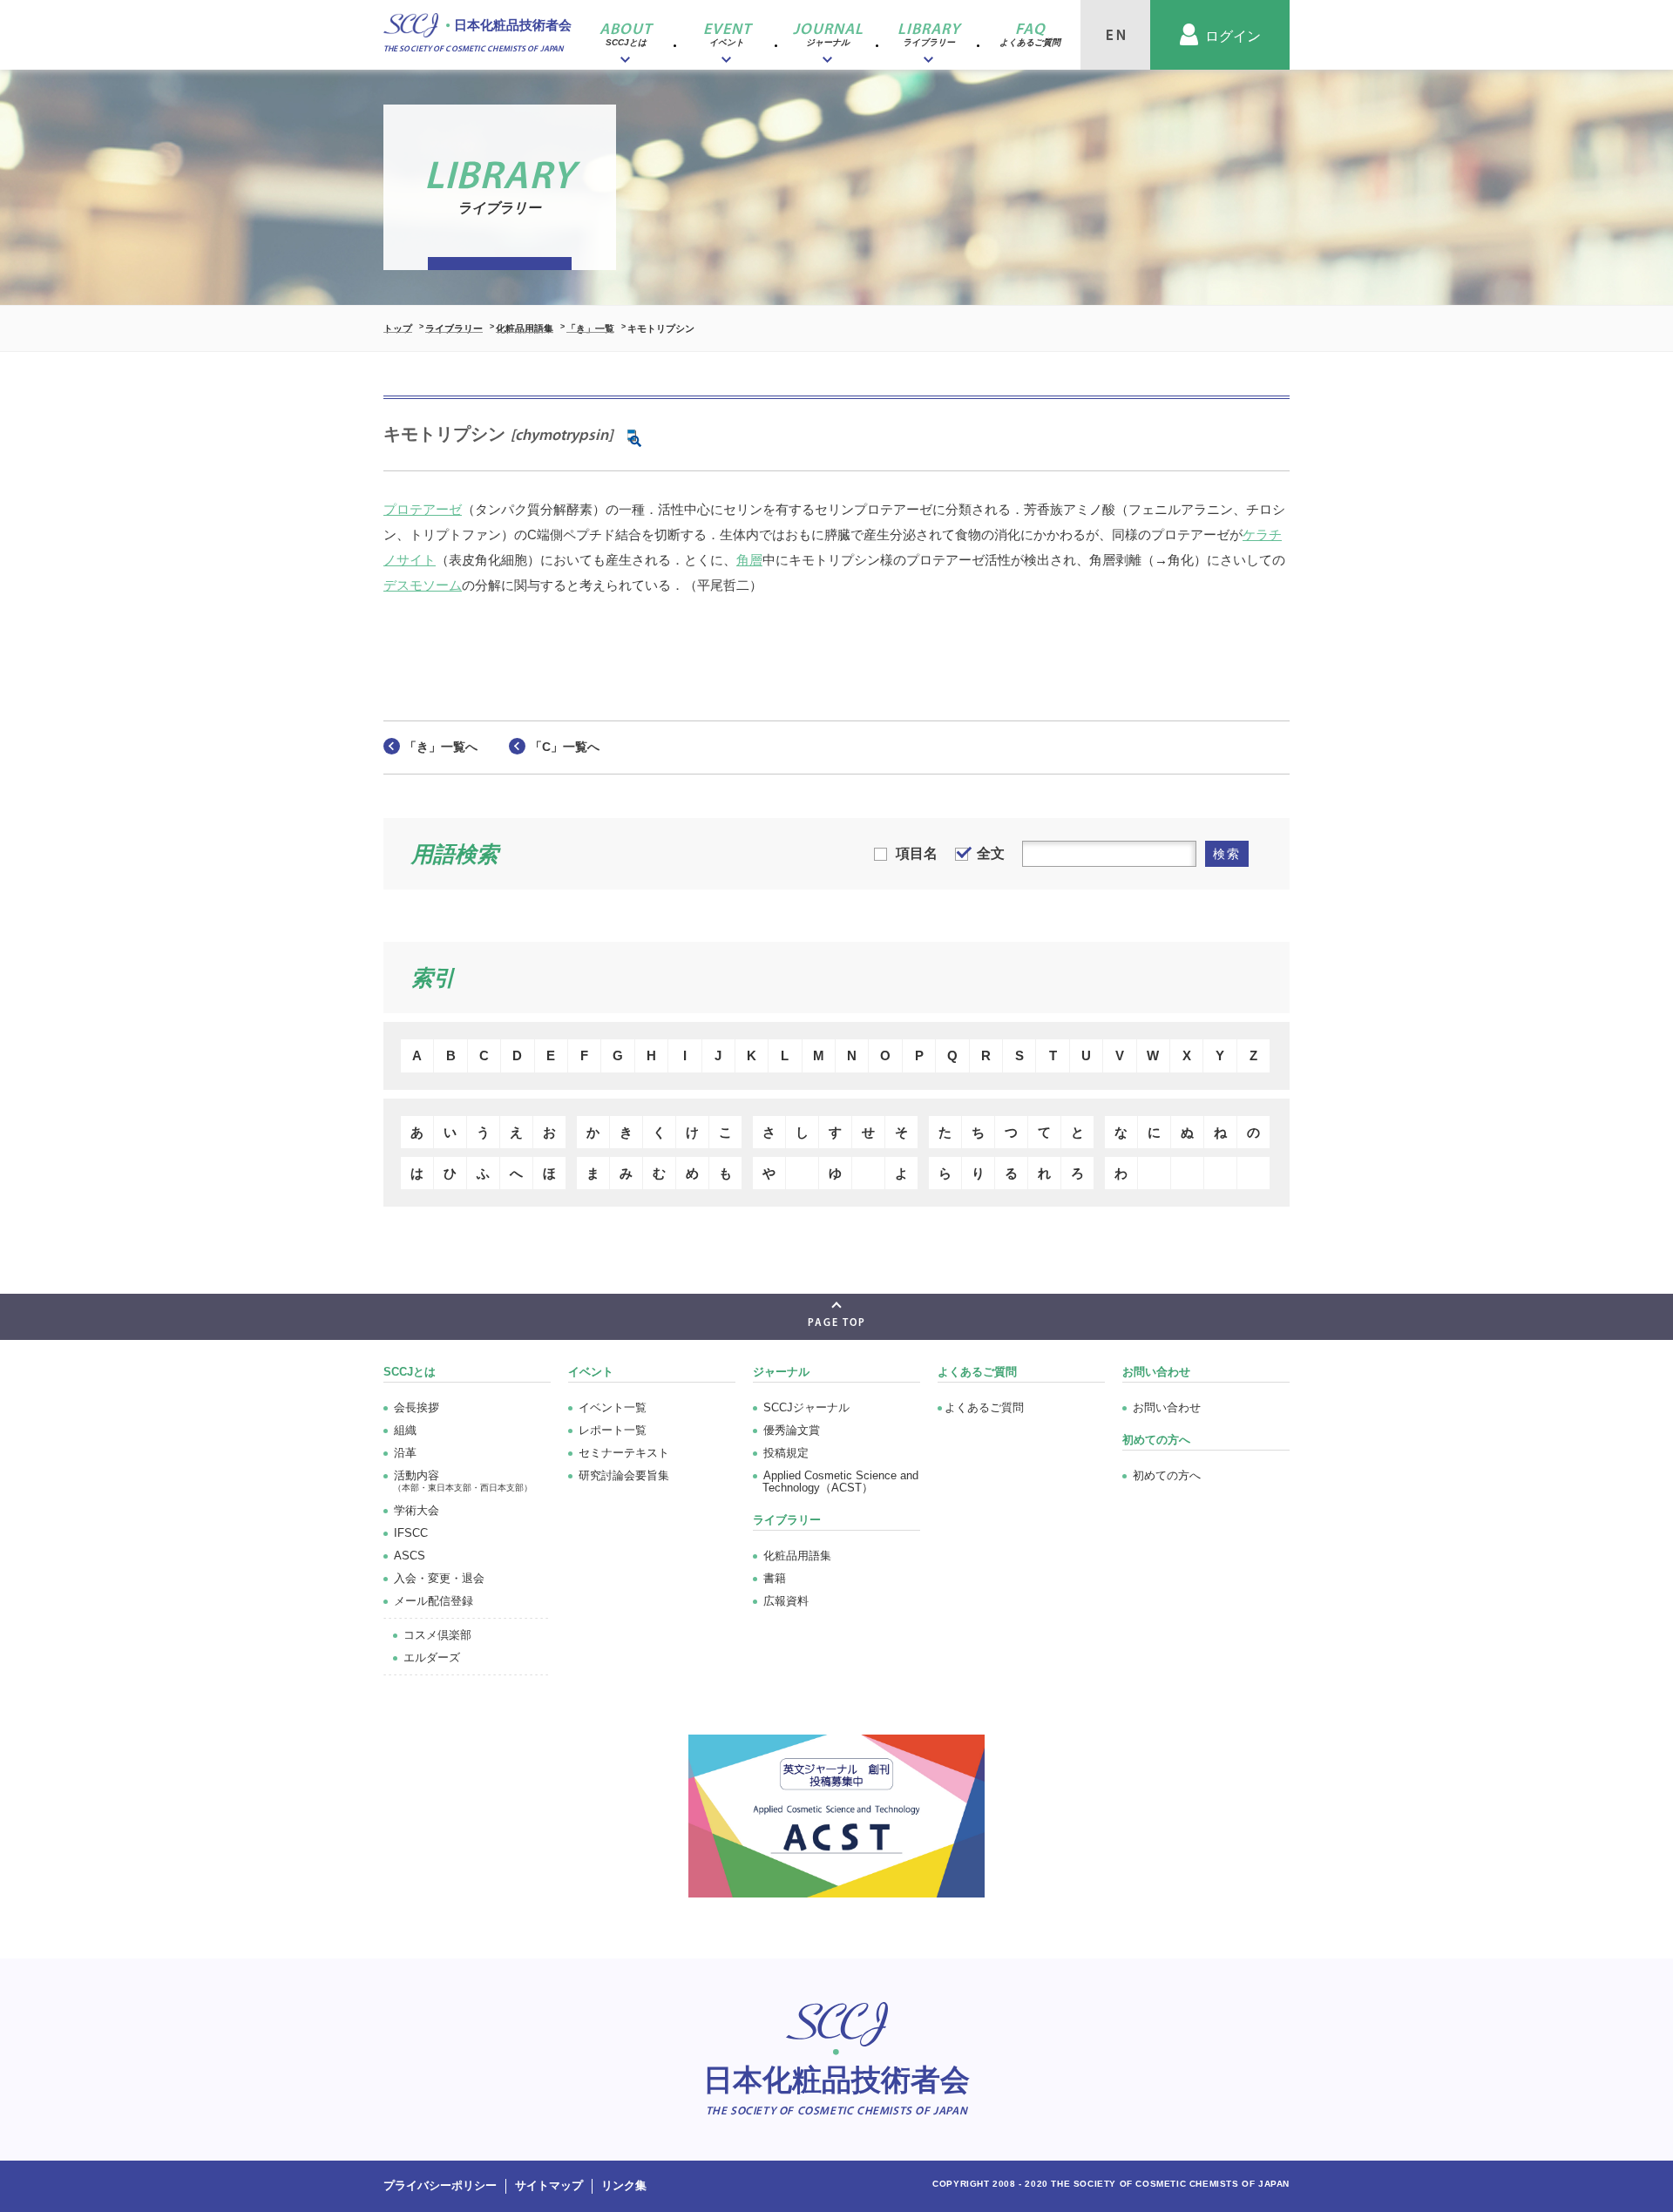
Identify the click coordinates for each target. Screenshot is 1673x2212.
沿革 (405, 1453)
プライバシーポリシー (440, 2185)
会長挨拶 (417, 1407)
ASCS (410, 1556)
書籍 (775, 1578)
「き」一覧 (590, 328)
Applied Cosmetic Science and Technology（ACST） (840, 1481)
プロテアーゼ (423, 509)
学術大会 (417, 1510)
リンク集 (624, 2185)
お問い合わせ (1167, 1407)
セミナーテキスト (624, 1453)
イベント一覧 (613, 1407)
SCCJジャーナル (806, 1407)
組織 (405, 1430)
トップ (398, 328)
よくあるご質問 (977, 1372)
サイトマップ (549, 2185)
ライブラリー (454, 328)
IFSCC (411, 1533)
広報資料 (786, 1601)
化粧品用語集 (525, 328)
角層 (749, 560)
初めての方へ (1167, 1475)
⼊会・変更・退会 (439, 1578)
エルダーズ (432, 1657)
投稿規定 (786, 1453)
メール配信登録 (433, 1601)
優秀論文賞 (792, 1430)
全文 (991, 853)
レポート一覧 (613, 1430)
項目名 (917, 853)
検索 (1227, 854)
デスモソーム (423, 585)
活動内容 (463, 1481)
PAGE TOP (837, 1323)
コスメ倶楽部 (437, 1635)
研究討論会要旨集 (624, 1475)
